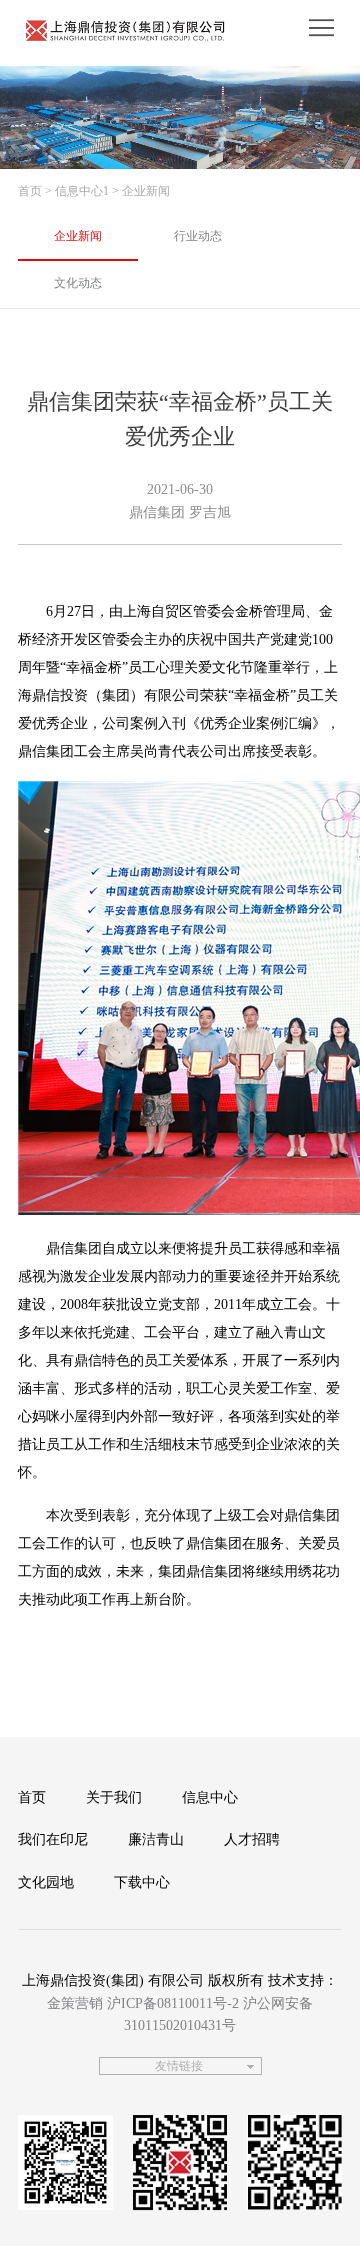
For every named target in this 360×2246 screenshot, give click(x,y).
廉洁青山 (156, 1839)
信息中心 (210, 1797)
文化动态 (78, 283)
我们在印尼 (53, 1839)
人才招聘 (252, 1839)
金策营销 (75, 2003)
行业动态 (198, 236)
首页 (30, 191)
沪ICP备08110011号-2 (173, 2003)
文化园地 (46, 1882)
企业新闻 (78, 236)
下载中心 (142, 1882)
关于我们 (114, 1797)
